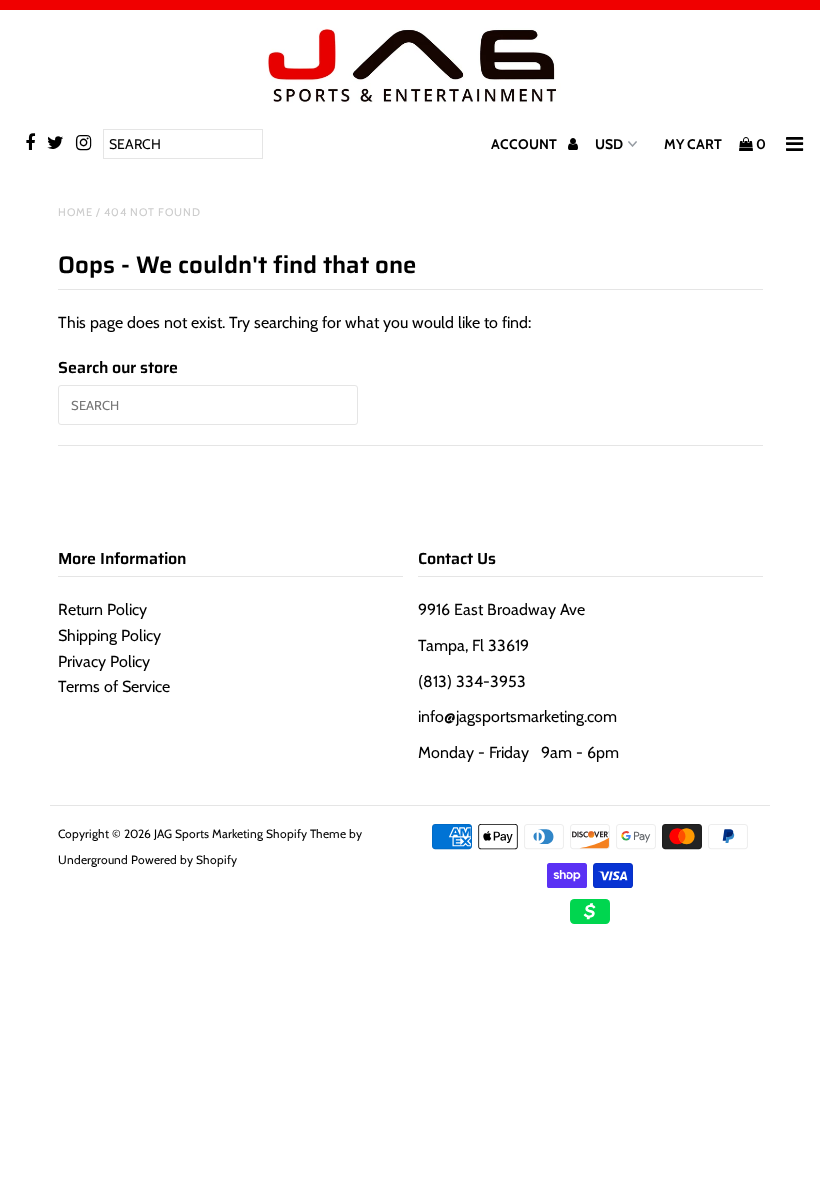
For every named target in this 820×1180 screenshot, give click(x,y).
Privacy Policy (104, 661)
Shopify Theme (306, 833)
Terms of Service (114, 686)
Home (75, 212)
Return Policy (102, 609)
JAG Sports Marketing (208, 833)
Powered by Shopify (184, 859)
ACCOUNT (525, 144)
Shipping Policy (109, 635)
